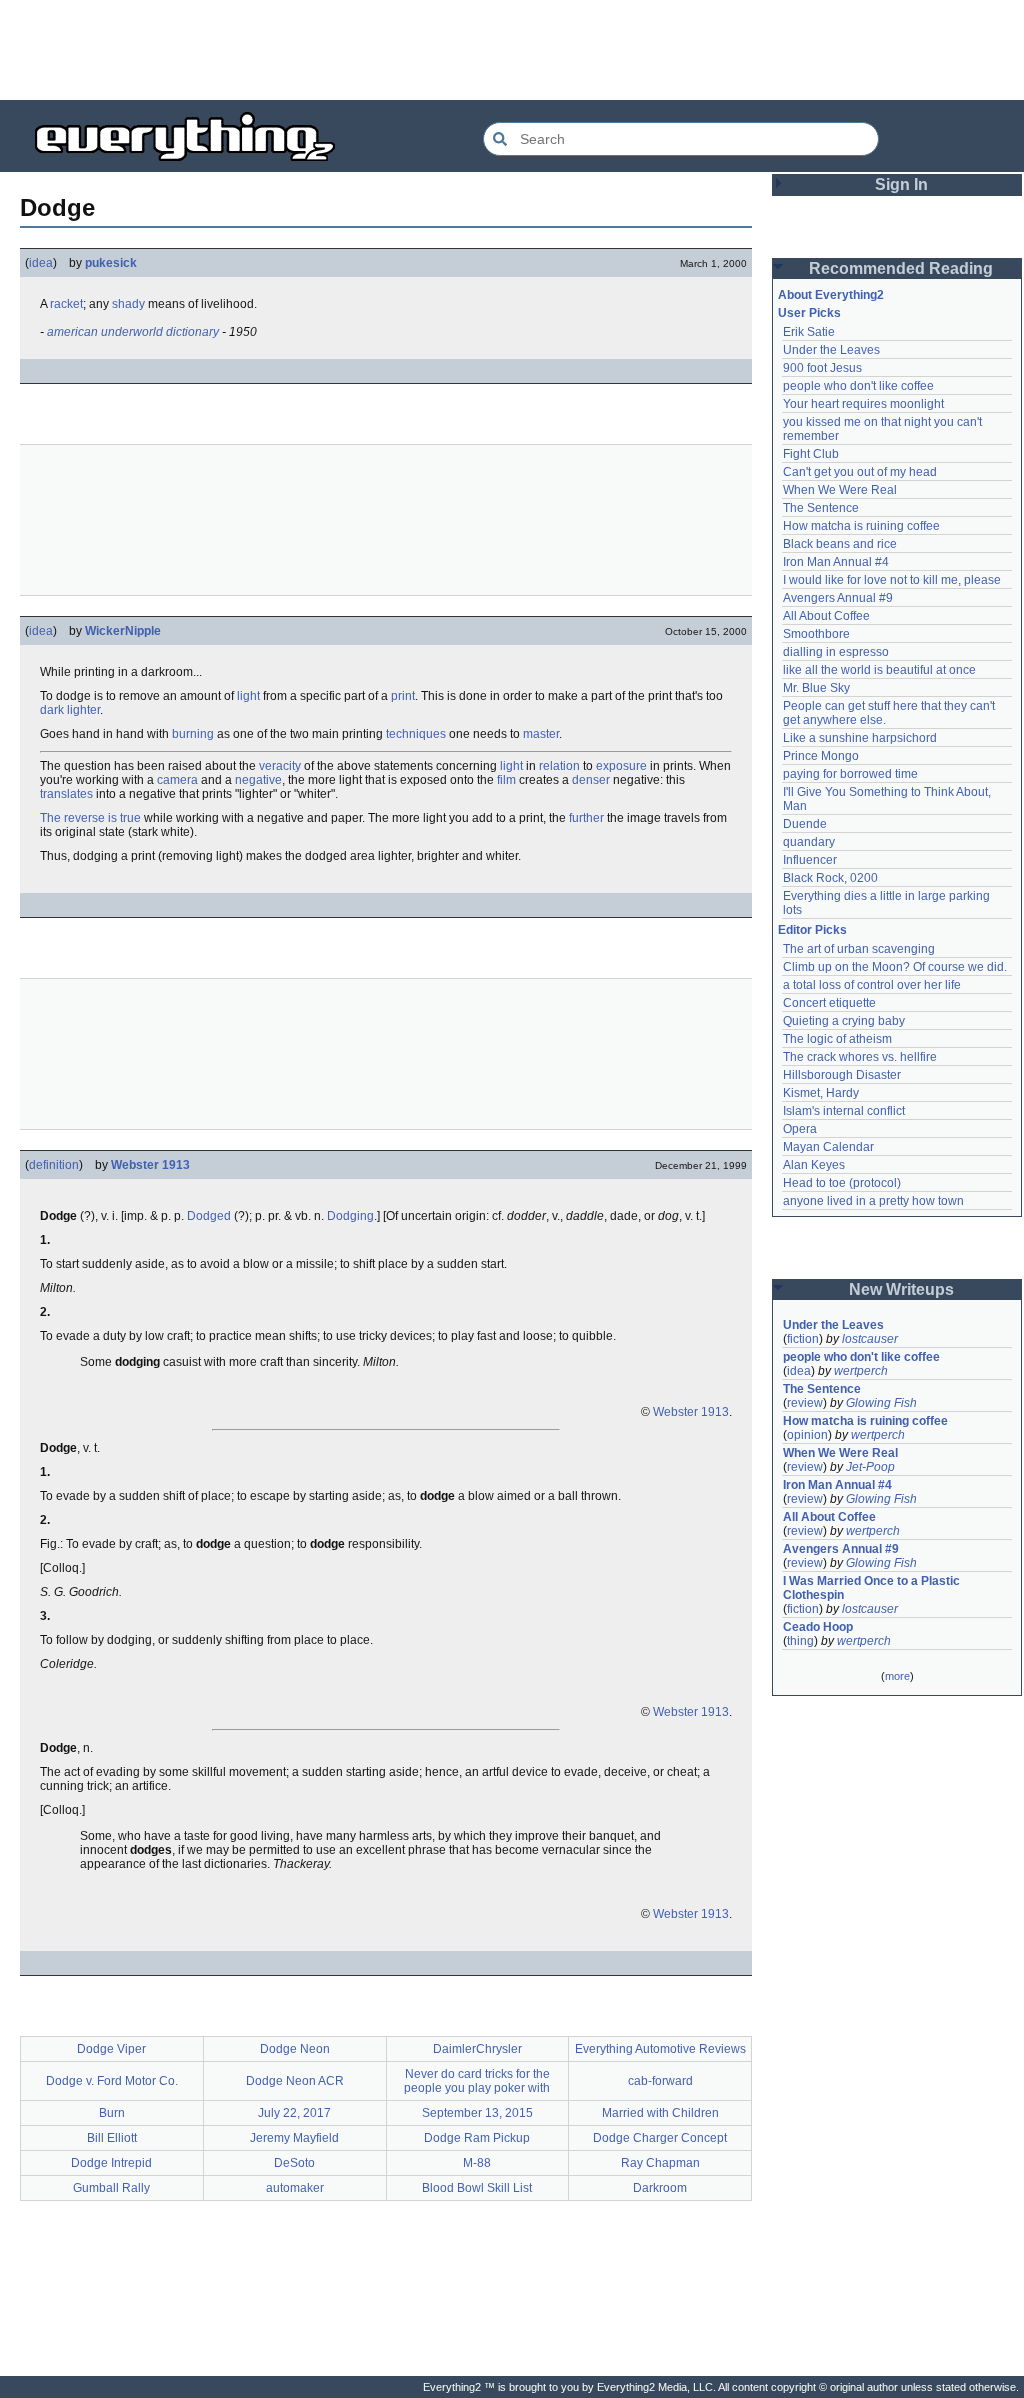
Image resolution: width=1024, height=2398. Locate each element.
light (248, 696)
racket (66, 304)
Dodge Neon (295, 2049)
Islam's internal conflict (844, 1111)
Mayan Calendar (828, 1147)
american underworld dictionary (133, 332)
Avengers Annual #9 (838, 598)
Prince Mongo (821, 756)
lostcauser (870, 1339)
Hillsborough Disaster (842, 1075)
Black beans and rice (840, 544)
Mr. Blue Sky (816, 688)
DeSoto (294, 2163)
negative (258, 780)
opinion (807, 1435)
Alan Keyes (814, 1165)
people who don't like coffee (858, 386)
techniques (416, 734)
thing (800, 1641)
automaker (295, 2188)
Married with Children (660, 2113)
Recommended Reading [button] (901, 268)
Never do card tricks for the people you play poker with (477, 2081)
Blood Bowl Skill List (477, 2188)
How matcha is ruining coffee (861, 526)
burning (193, 734)
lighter (83, 710)
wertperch (861, 1371)
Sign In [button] (901, 184)
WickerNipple (123, 631)
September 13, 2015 (477, 2113)
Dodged (209, 1216)
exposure (621, 766)
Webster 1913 (150, 1165)
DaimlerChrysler (477, 2049)
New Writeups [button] (901, 1289)
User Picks (809, 313)
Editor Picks (812, 930)
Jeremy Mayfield (294, 2138)
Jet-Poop (870, 1467)
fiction (803, 1339)
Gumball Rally (111, 2188)
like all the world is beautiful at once (879, 670)
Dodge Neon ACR (295, 2081)
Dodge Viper (111, 2049)
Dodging (350, 1216)
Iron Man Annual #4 (836, 562)
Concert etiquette (829, 1003)
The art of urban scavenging (859, 949)
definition (54, 1165)
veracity (280, 766)
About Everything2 (831, 295)
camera (177, 780)
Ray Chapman (660, 2163)
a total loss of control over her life (872, 985)
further (586, 818)
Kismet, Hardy (821, 1093)
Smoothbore (816, 634)
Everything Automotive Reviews (660, 2049)
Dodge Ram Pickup (477, 2138)
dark (52, 710)
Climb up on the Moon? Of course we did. (895, 967)
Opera (800, 1129)
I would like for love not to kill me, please (892, 580)
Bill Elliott (112, 2138)
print (403, 696)
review (805, 1403)
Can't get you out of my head (860, 472)
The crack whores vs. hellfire (860, 1057)
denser (591, 780)
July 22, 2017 (294, 2113)
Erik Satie (809, 332)
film (506, 780)
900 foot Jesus (822, 368)
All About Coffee (826, 616)
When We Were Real (840, 490)
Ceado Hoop (818, 1627)
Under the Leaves (831, 350)
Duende (805, 824)
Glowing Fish (881, 1403)
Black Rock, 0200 (830, 878)
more (897, 1676)
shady (128, 304)
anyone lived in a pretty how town (873, 1201)
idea (41, 263)
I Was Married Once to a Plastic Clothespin (873, 1588)
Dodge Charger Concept (660, 2138)
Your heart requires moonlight (863, 404)
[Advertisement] (512, 50)
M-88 (477, 2163)
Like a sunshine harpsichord (860, 738)
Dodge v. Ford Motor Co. (112, 2081)
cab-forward (660, 2081)
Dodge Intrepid (111, 2163)
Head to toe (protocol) (842, 1183)
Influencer (810, 860)
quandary (809, 842)
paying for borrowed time (850, 774)
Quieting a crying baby (844, 1021)
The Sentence (821, 508)
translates (66, 794)
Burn (112, 2113)
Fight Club (811, 454)
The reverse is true (90, 818)
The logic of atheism (837, 1039)
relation (559, 766)
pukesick (111, 263)
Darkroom (660, 2188)
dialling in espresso (836, 652)
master (541, 734)
